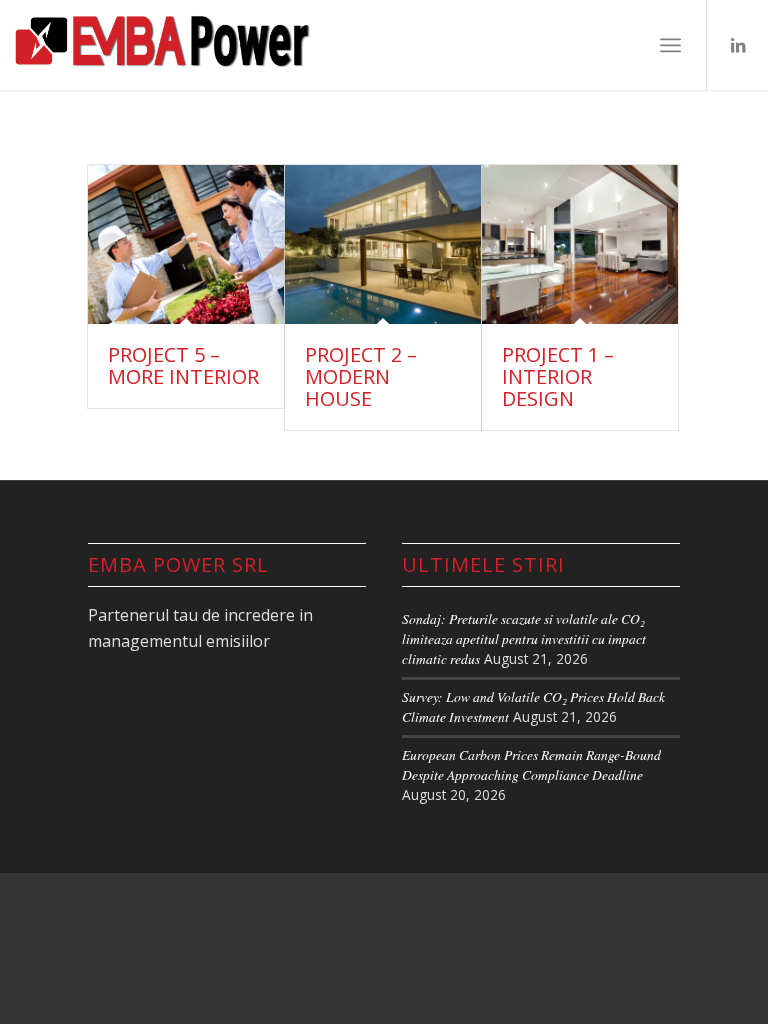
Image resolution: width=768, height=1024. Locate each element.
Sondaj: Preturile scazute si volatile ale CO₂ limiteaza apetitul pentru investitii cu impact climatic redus (524, 639)
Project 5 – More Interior (183, 365)
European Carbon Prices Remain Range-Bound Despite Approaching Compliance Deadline (531, 764)
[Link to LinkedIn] (738, 45)
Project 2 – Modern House (361, 376)
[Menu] (670, 45)
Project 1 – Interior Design (558, 376)
